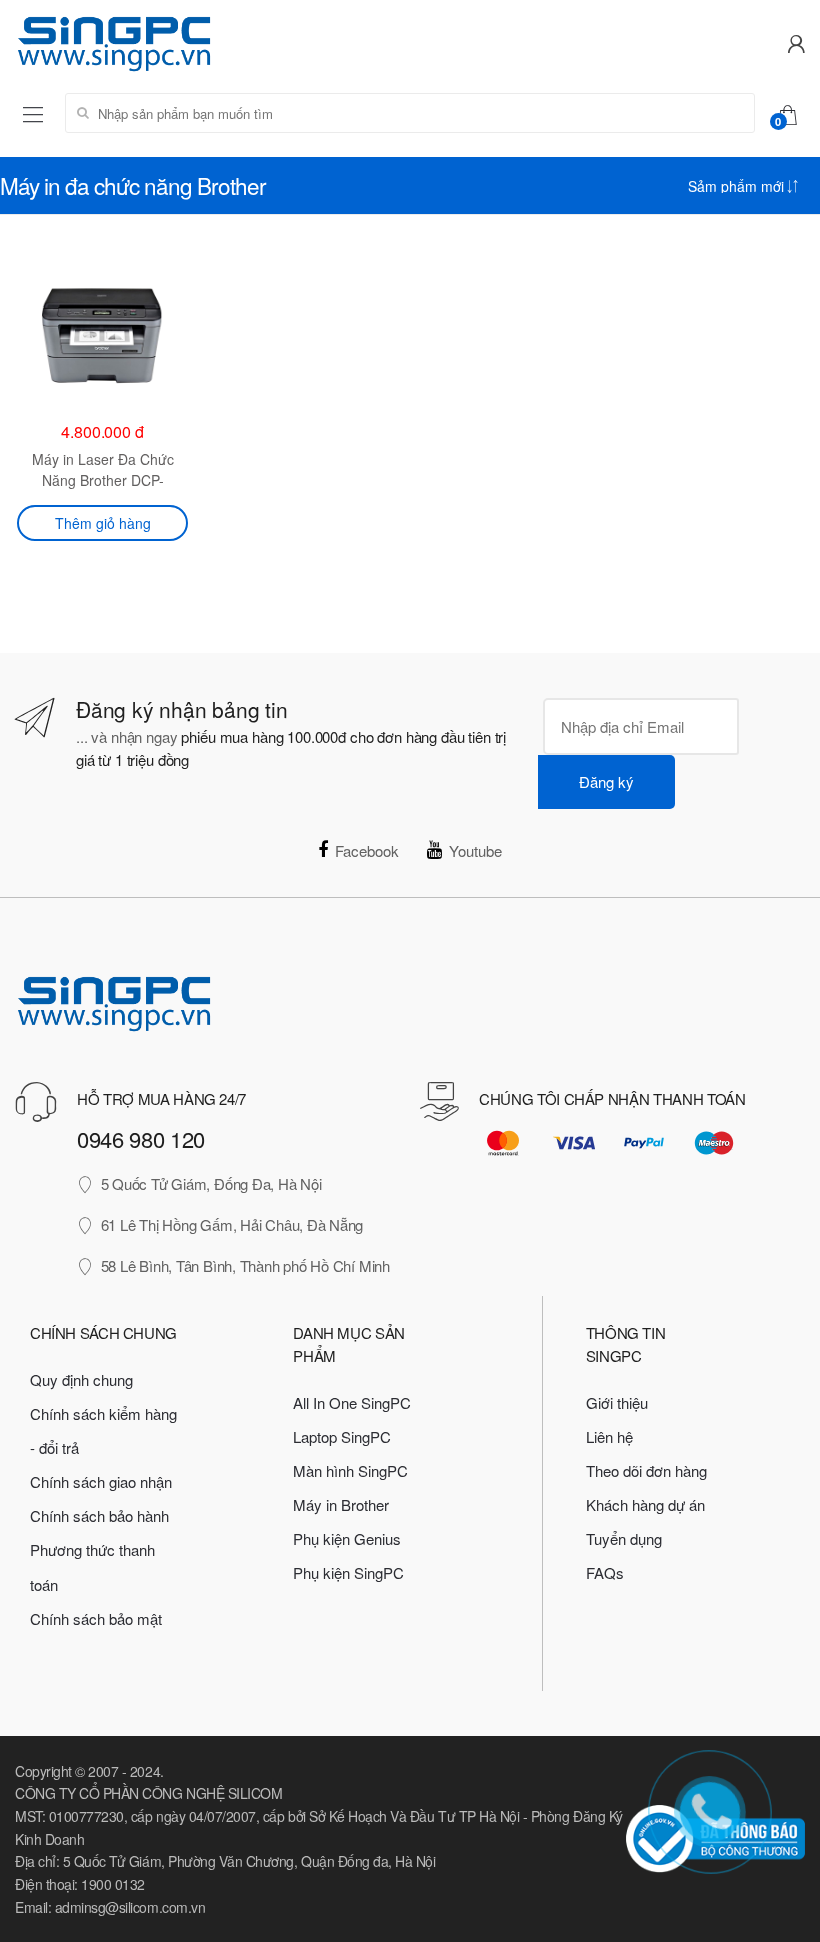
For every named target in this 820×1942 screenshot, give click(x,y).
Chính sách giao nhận (101, 1481)
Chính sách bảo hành (99, 1515)
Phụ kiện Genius (347, 1538)
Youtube (475, 850)
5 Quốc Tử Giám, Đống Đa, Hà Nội (211, 1183)
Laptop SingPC (342, 1436)
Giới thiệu (617, 1402)
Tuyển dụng (624, 1538)
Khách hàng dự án (645, 1504)
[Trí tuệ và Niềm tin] (205, 41)
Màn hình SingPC (350, 1470)
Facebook (367, 850)
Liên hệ (609, 1436)
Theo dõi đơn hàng (646, 1470)
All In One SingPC (352, 1402)
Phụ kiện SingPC (348, 1572)
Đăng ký (606, 781)
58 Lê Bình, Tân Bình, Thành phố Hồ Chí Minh (245, 1265)
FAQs (605, 1572)
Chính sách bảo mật (96, 1618)
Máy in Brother (341, 1504)
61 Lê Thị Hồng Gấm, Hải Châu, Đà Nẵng (232, 1224)
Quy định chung (81, 1379)
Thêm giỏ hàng (103, 523)
